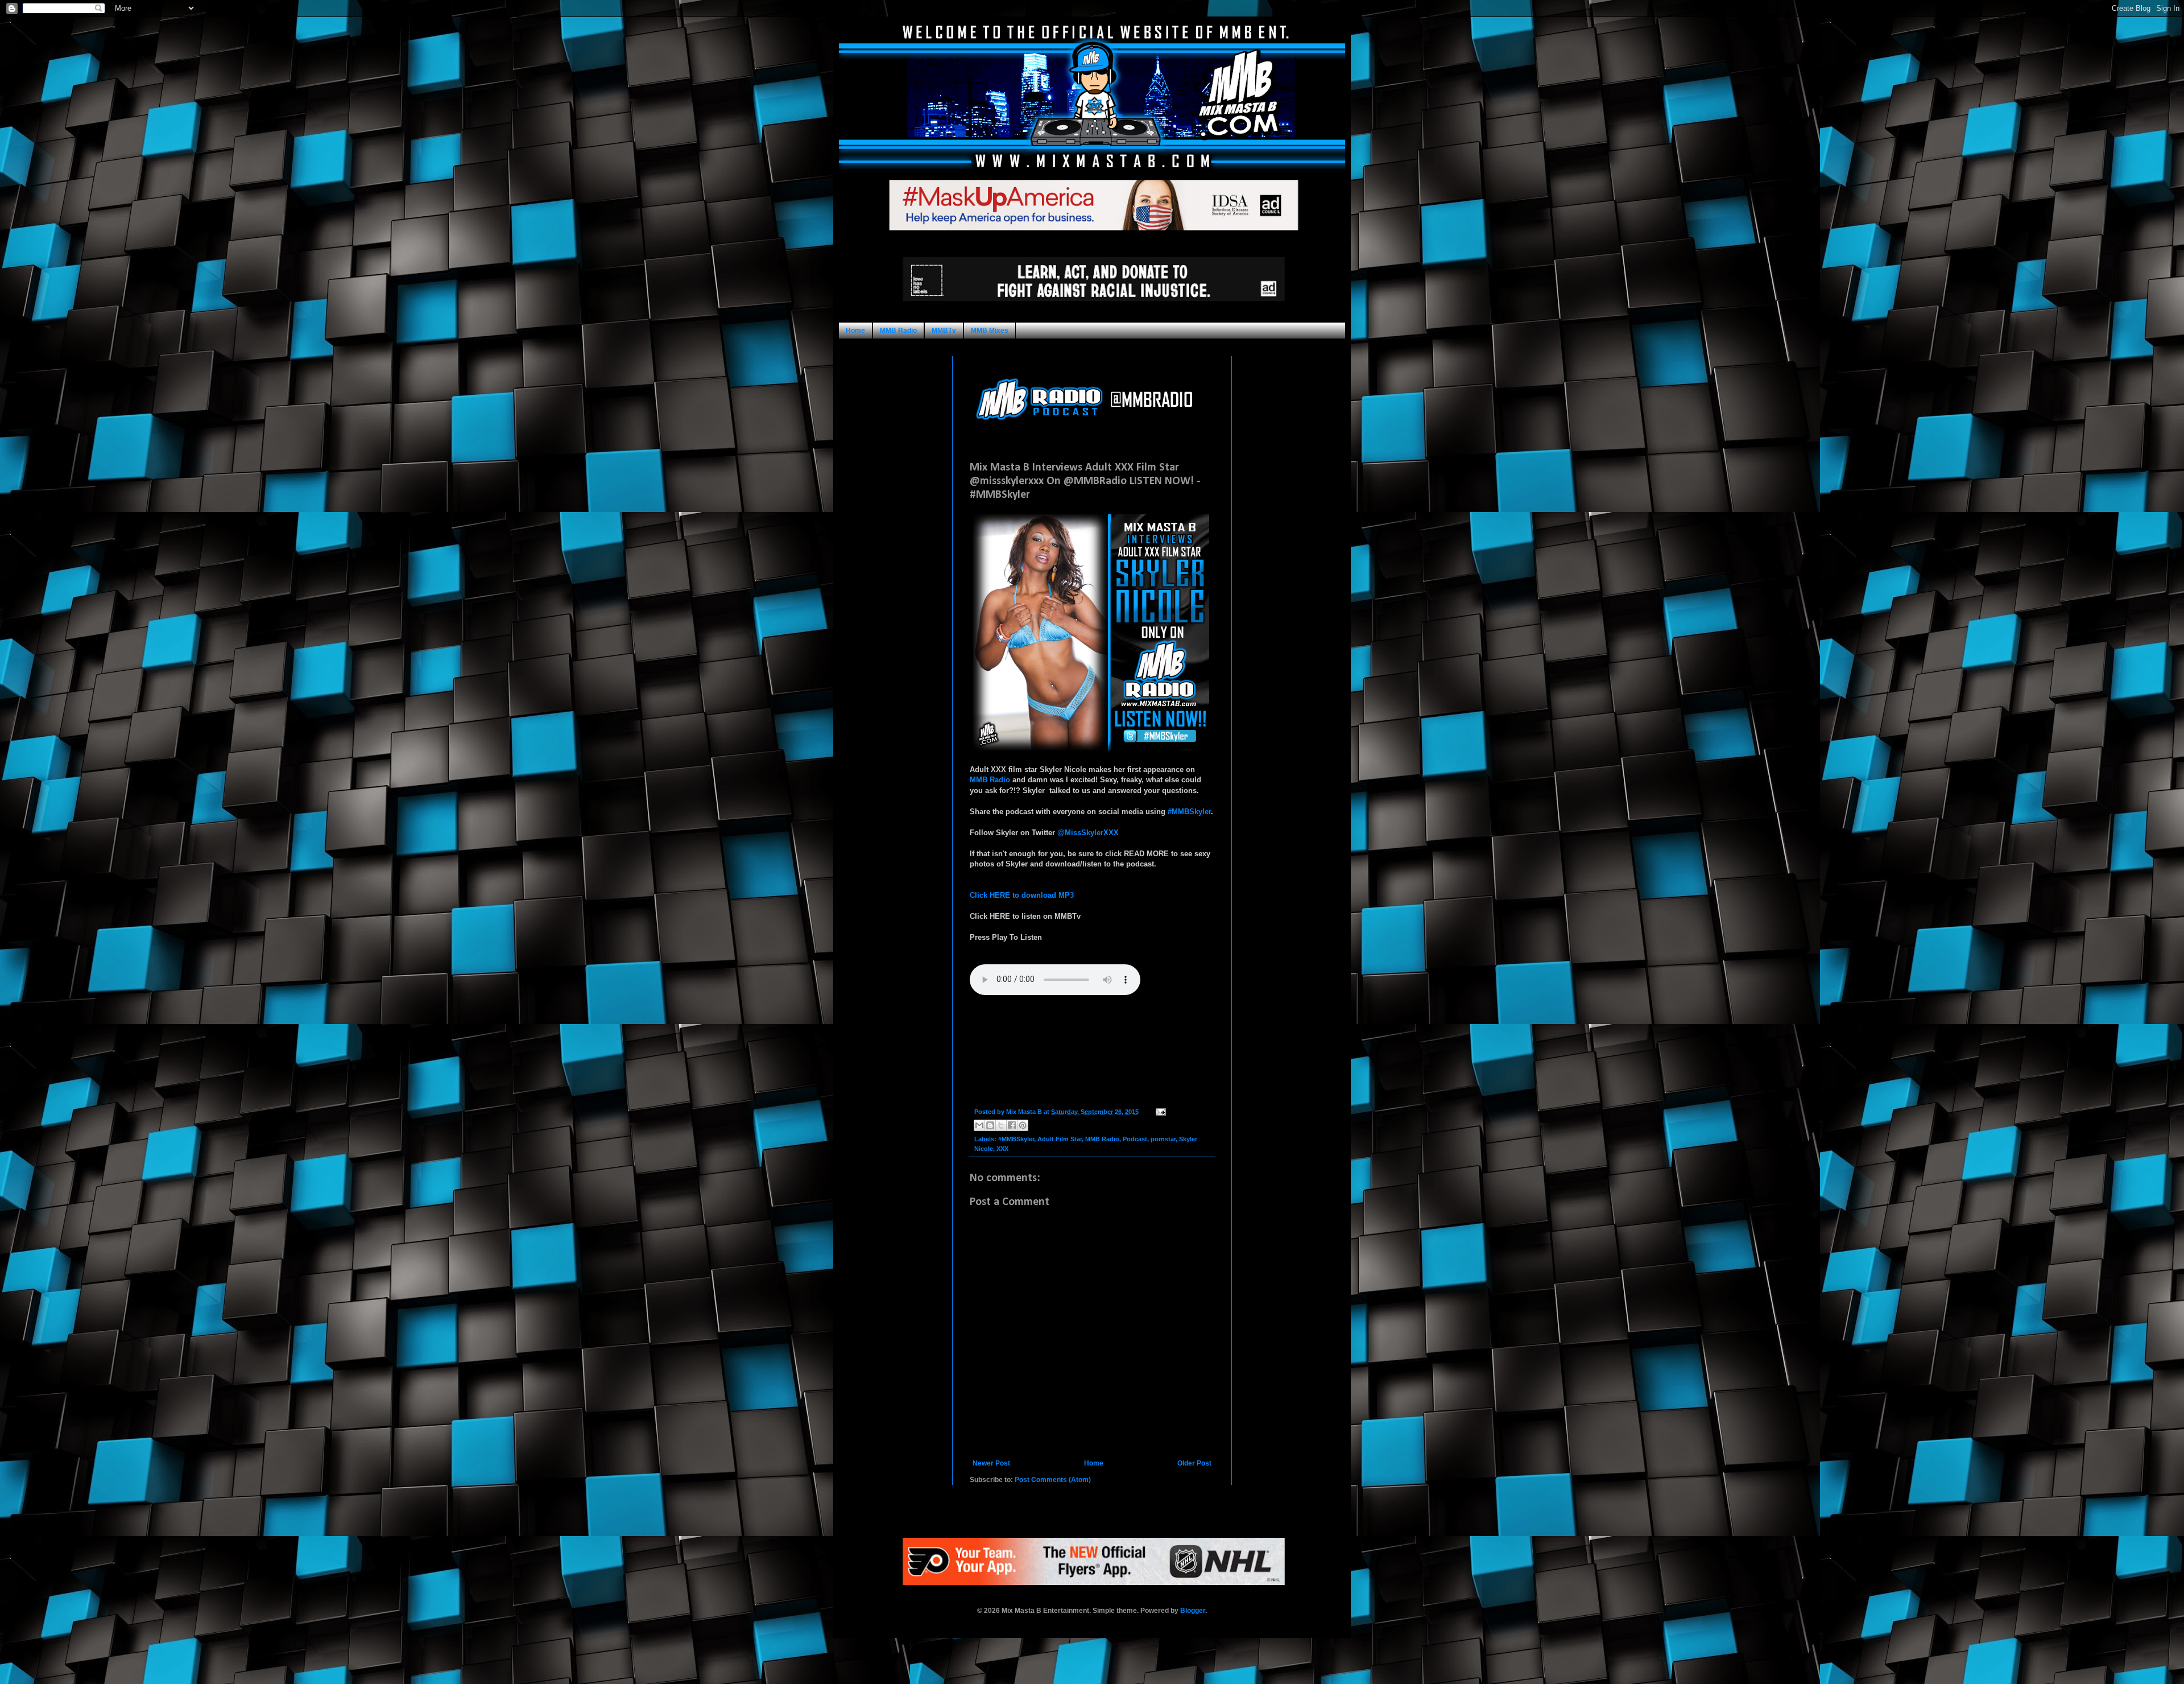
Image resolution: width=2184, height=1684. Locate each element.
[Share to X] (1001, 1125)
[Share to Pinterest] (1023, 1125)
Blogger (1193, 1611)
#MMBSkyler (1189, 812)
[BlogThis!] (990, 1125)
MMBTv (944, 331)
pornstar (1163, 1139)
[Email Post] (1159, 1112)
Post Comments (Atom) (1053, 1480)
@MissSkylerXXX (1088, 833)
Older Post (1194, 1463)
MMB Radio (898, 331)
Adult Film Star (1060, 1139)
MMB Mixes (990, 331)
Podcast (1135, 1139)
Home (855, 331)
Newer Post (991, 1463)
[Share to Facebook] (1012, 1125)
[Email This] (979, 1125)
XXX (1002, 1149)
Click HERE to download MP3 (1022, 895)
